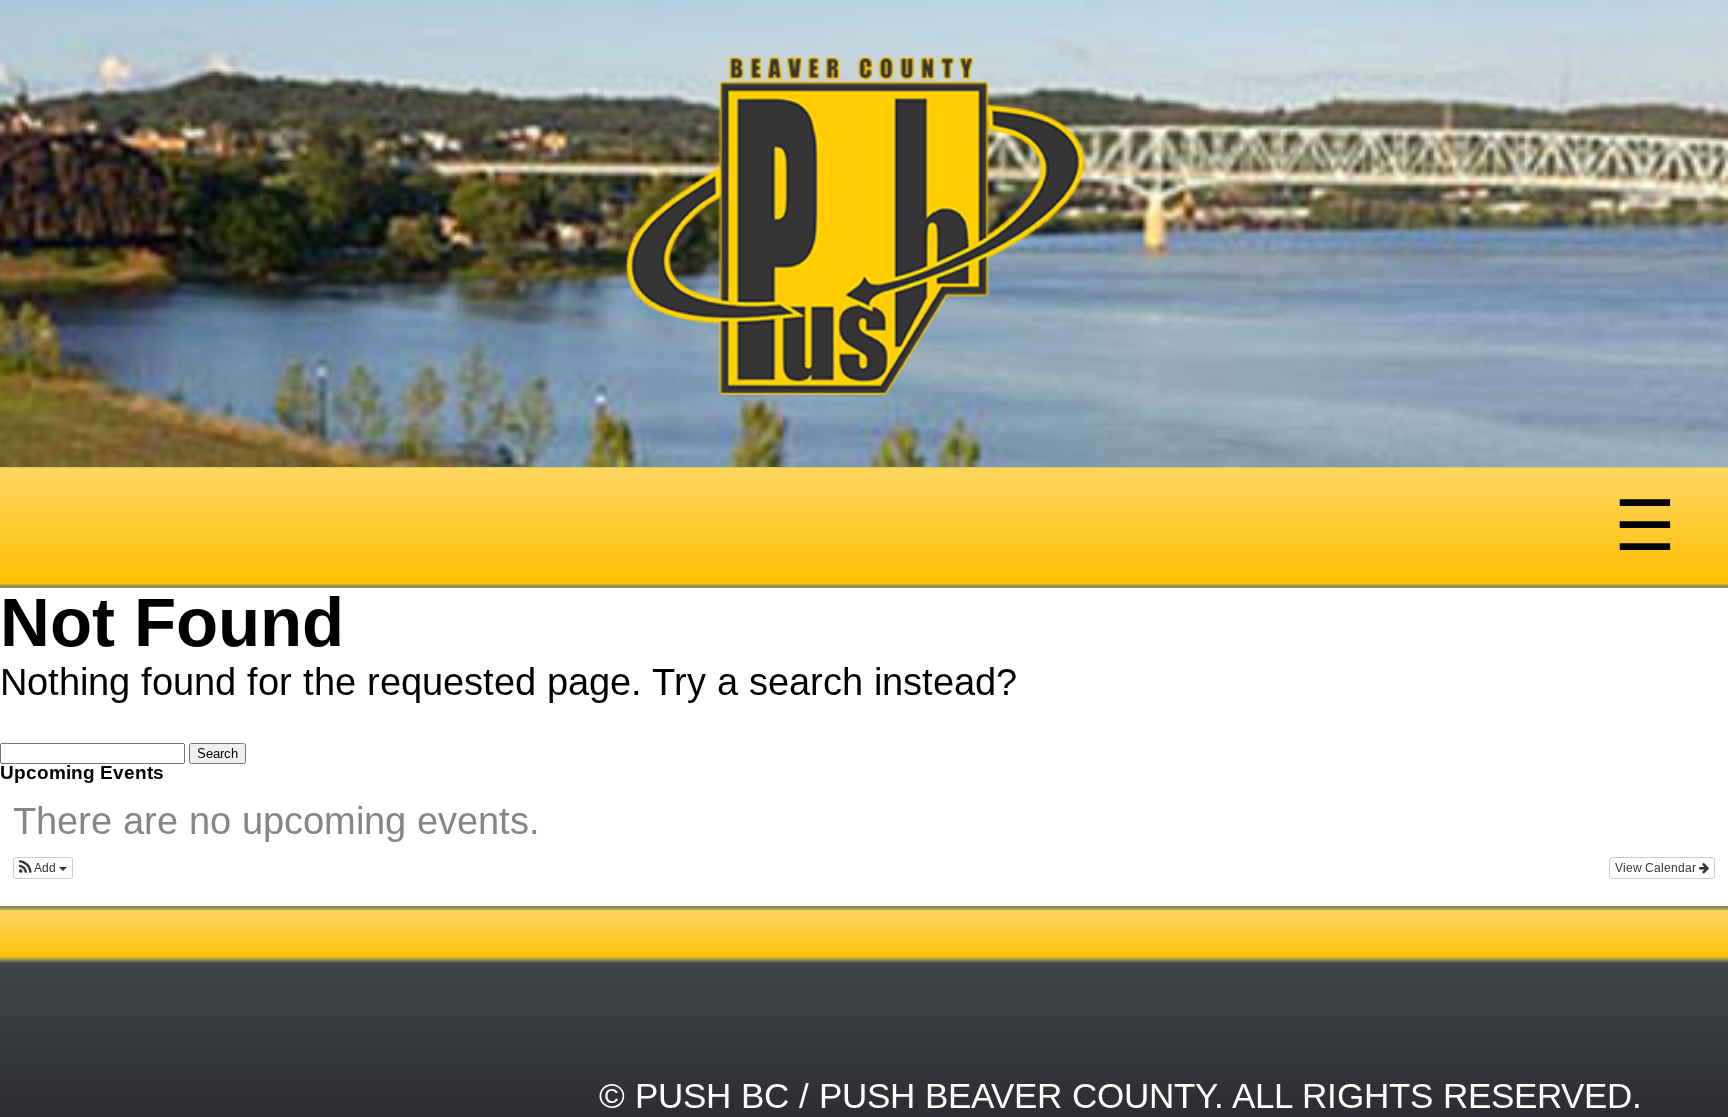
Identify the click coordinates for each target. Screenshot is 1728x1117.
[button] (43, 868)
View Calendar (1657, 868)
